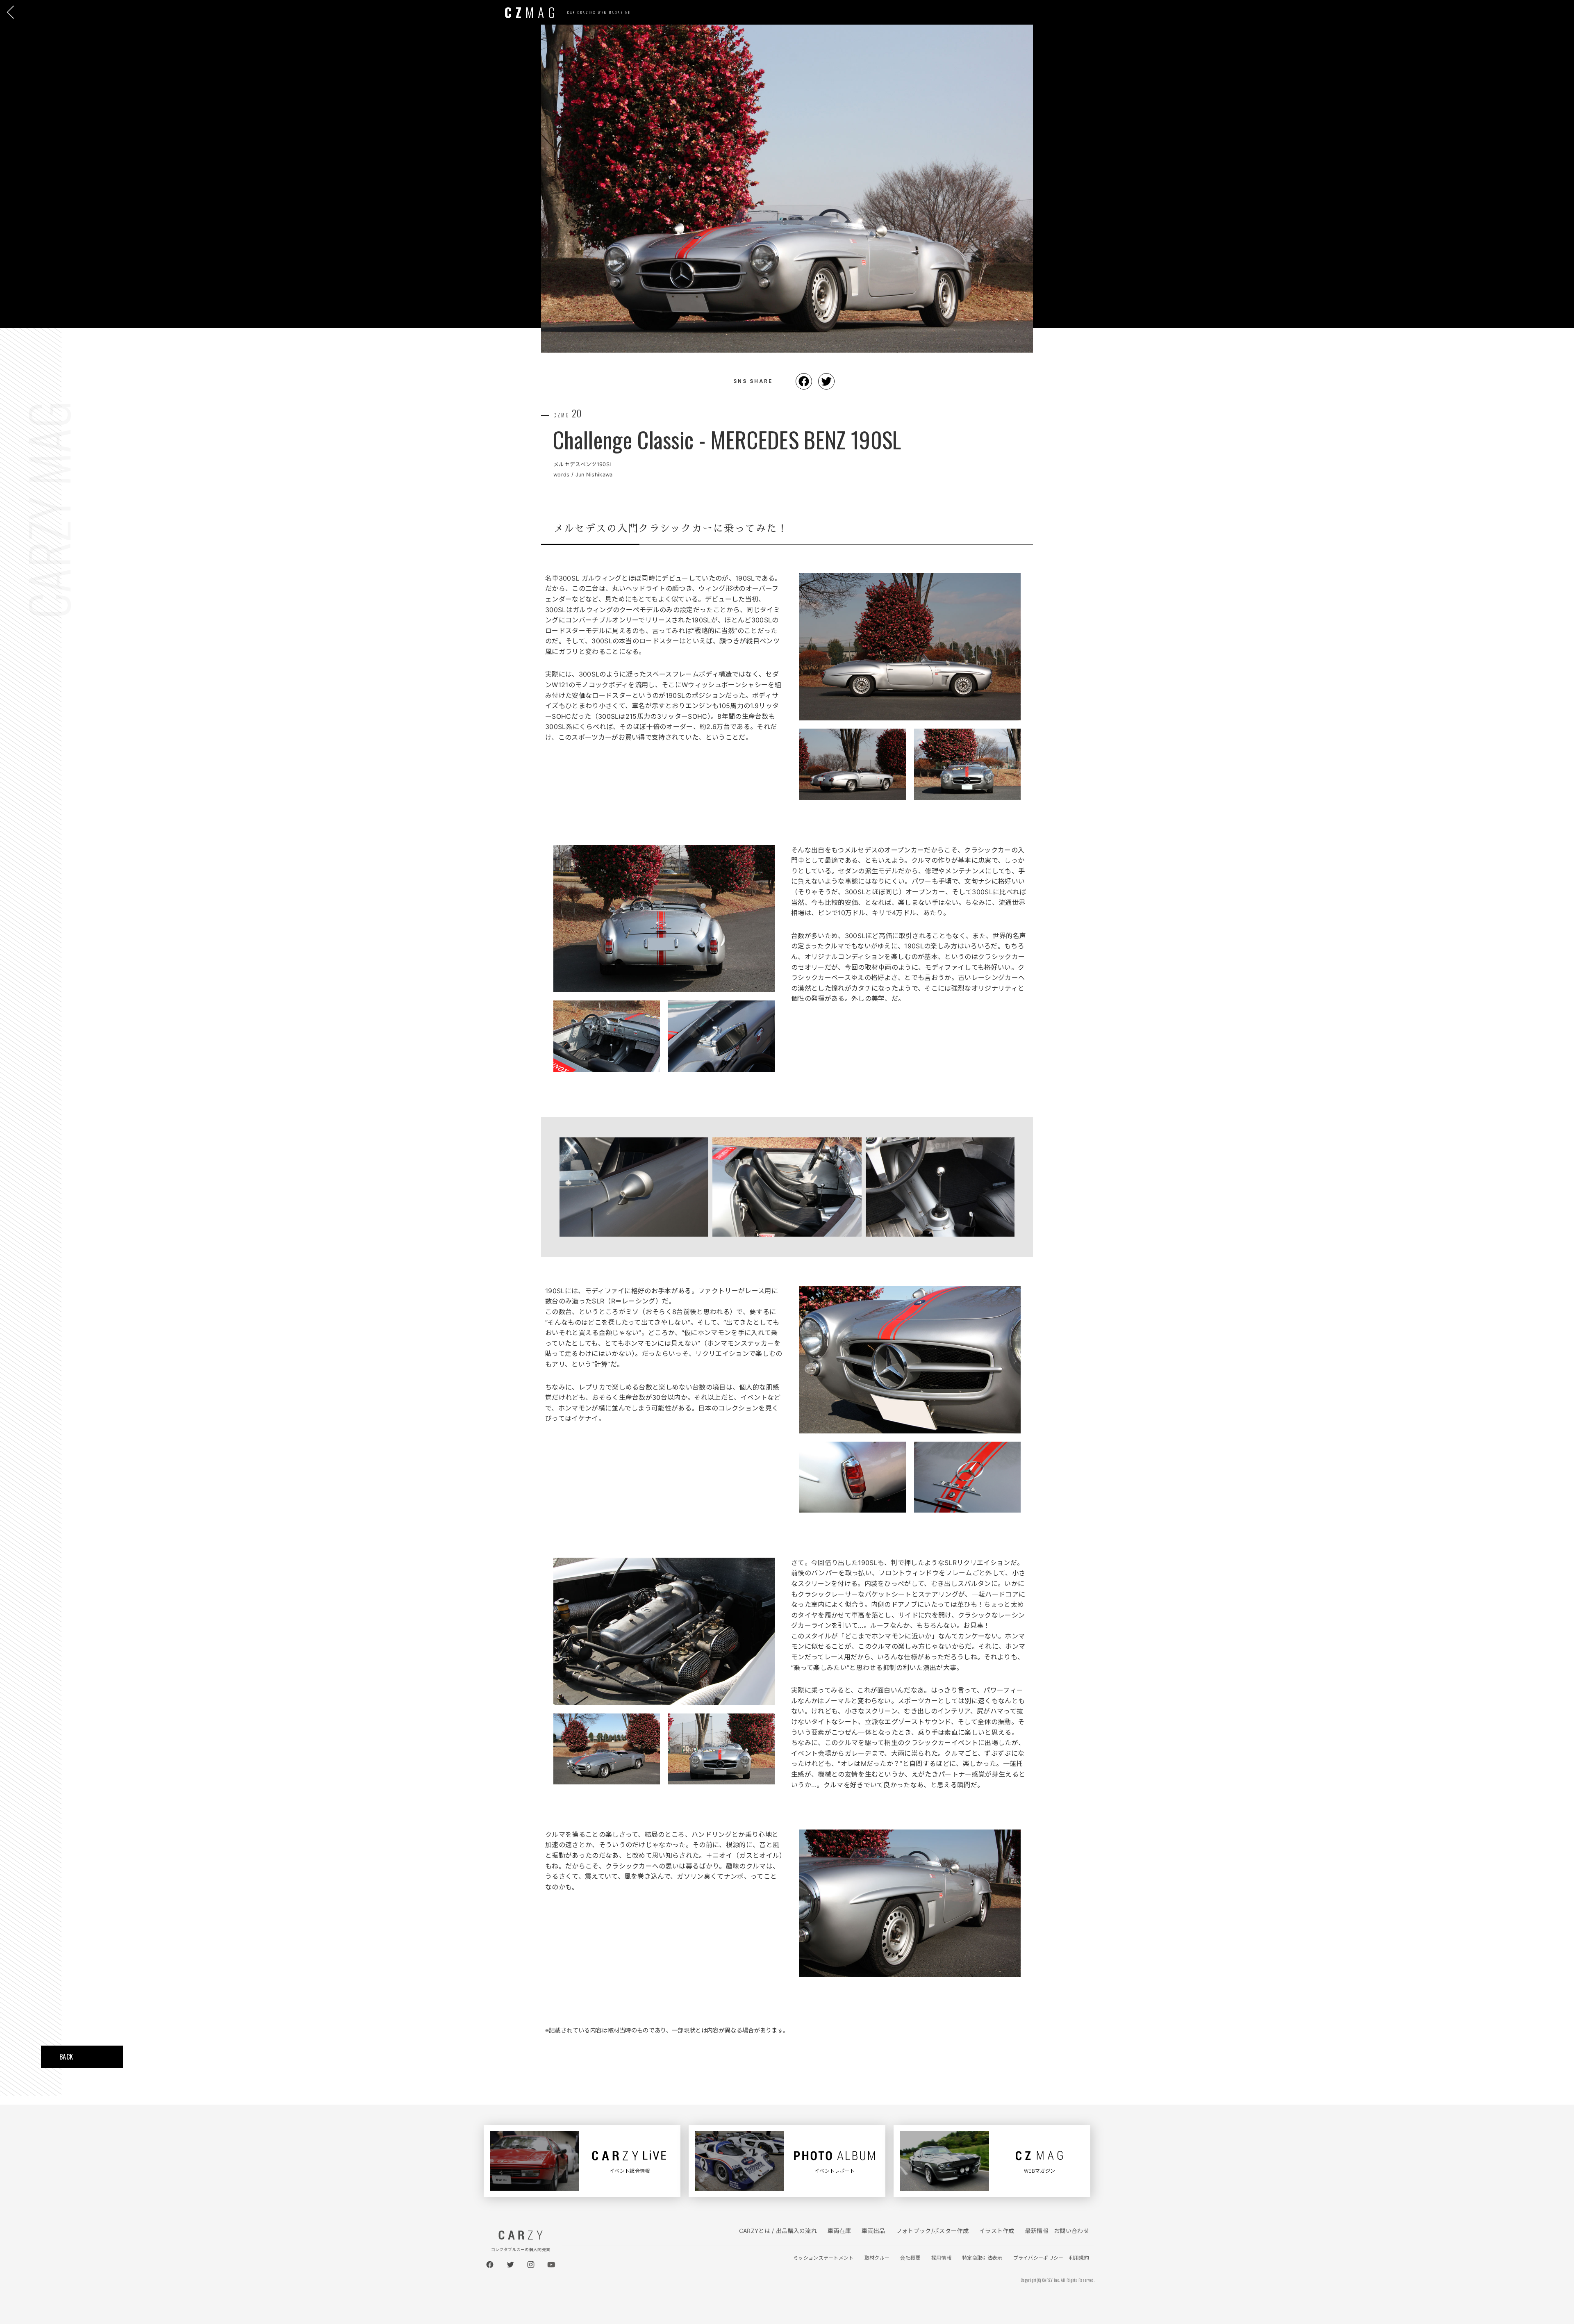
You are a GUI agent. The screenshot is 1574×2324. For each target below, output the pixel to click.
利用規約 (1079, 2258)
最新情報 (1037, 2231)
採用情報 (941, 2258)
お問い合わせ (1071, 2231)
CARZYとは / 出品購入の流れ (778, 2231)
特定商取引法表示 (982, 2258)
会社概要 (910, 2258)
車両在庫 (839, 2231)
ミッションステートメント (823, 2258)
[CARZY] (521, 2237)
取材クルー (877, 2258)
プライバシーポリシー (1038, 2258)
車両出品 (873, 2231)
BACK (66, 2057)
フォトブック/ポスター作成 (932, 2231)
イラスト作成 (997, 2231)
